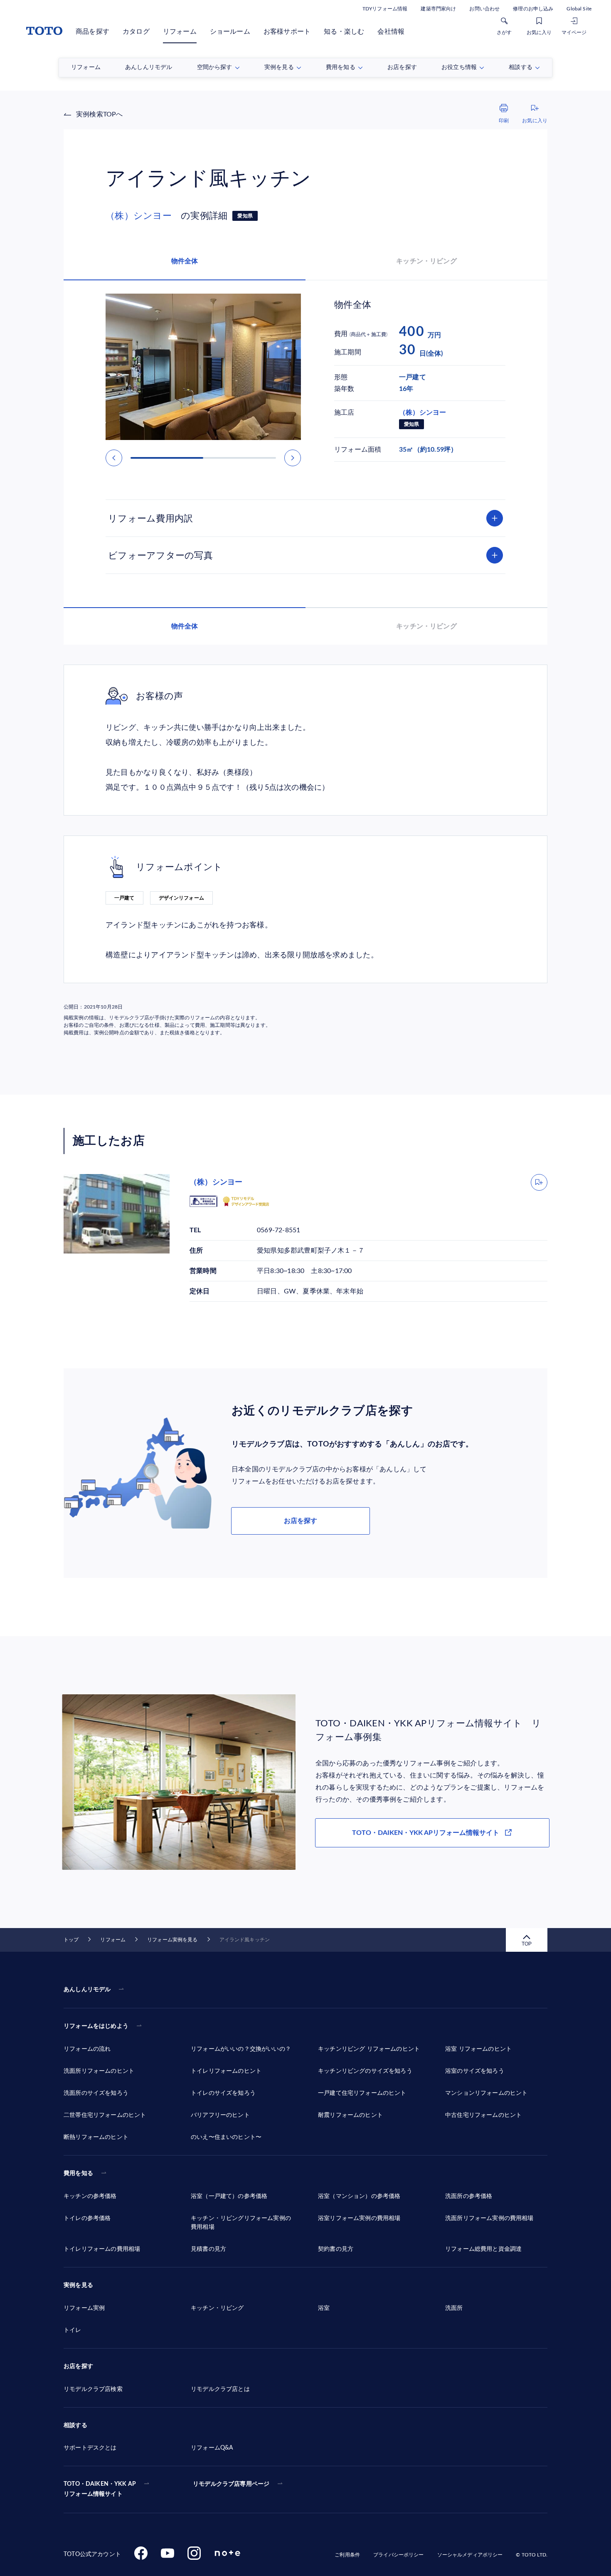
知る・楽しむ (344, 32)
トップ (71, 1940)
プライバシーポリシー (398, 2555)
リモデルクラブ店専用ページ (231, 2484)
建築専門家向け (438, 9)
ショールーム (230, 32)
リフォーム (180, 32)
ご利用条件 (347, 2555)
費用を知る (78, 2173)
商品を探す (92, 32)
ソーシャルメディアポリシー (470, 2555)
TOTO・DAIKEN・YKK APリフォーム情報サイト (426, 1833)
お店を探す (301, 1521)
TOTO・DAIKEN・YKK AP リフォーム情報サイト (100, 2489)
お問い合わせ (484, 9)
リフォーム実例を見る (172, 1940)
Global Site (579, 9)
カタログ (136, 32)
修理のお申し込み (533, 9)
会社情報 (391, 32)
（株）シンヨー (143, 216)
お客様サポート (287, 32)
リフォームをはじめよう (96, 2026)
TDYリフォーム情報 (385, 9)
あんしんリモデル (87, 1990)
